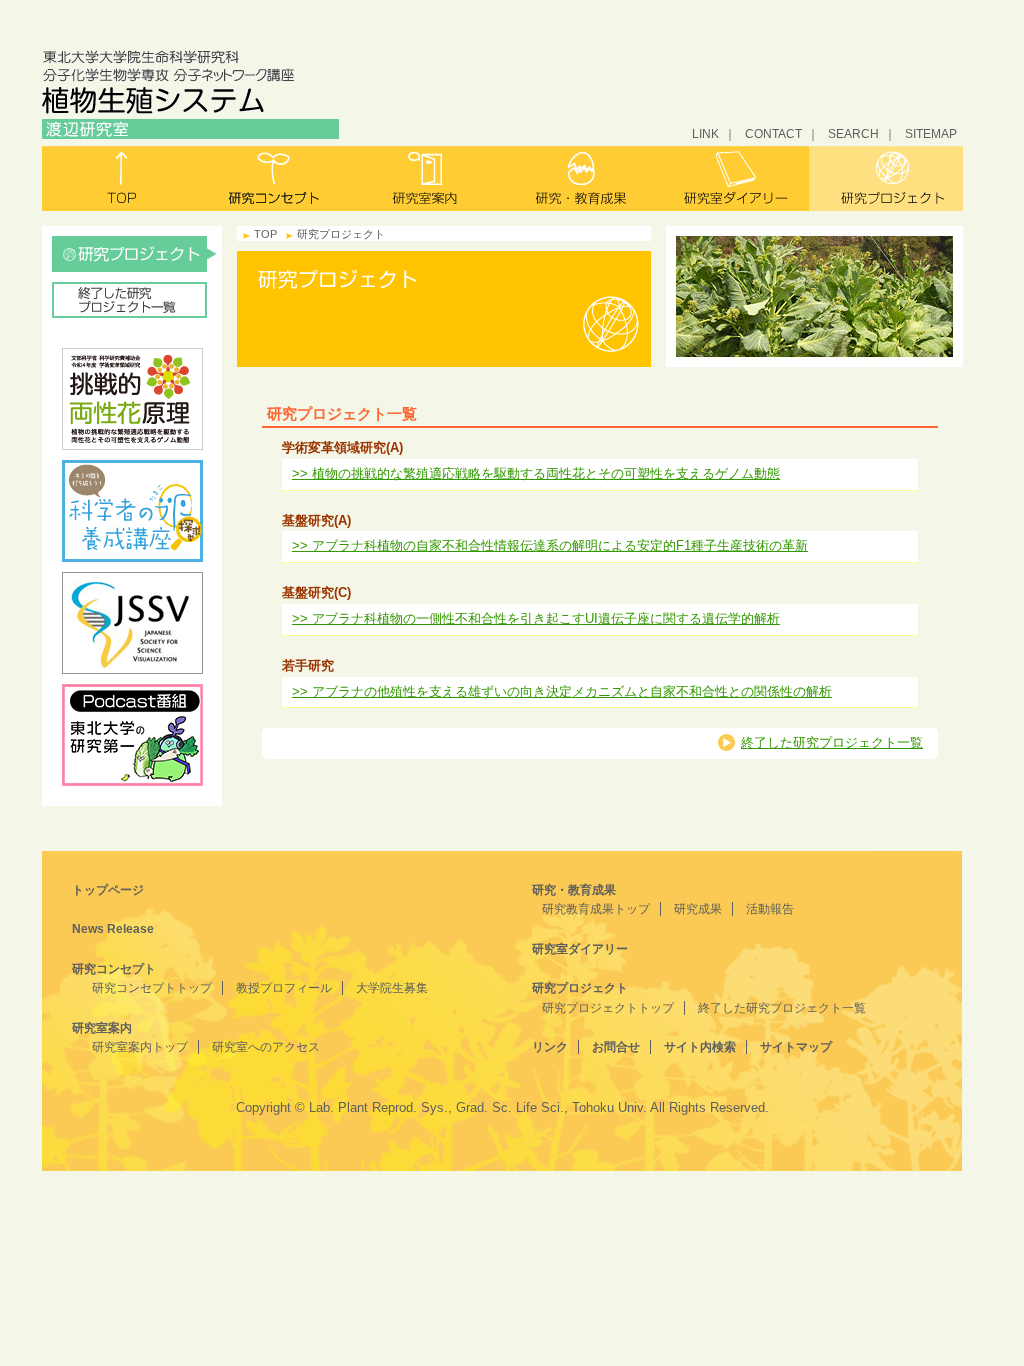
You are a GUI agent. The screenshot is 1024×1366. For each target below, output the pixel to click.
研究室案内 (426, 178)
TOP (265, 234)
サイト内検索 (700, 1047)
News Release (113, 929)
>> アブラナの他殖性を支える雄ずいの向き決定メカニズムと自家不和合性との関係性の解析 (562, 691)
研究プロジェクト (886, 178)
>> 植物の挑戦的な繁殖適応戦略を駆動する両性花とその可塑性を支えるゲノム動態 (536, 473)
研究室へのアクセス (266, 1047)
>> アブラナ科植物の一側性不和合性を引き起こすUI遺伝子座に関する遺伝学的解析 (536, 618)
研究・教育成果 (579, 178)
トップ (119, 178)
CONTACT (773, 133)
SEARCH (853, 133)
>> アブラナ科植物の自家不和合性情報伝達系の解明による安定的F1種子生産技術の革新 (550, 545)
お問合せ (616, 1047)
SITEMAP (931, 133)
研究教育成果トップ (596, 909)
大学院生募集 (392, 988)
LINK (705, 133)
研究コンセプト (273, 178)
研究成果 (698, 909)
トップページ (108, 890)
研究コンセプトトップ (152, 988)
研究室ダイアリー (732, 178)
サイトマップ (796, 1047)
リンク (550, 1047)
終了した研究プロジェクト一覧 (134, 300)
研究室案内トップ (140, 1047)
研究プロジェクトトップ (608, 1008)
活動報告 (770, 909)
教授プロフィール (284, 988)
